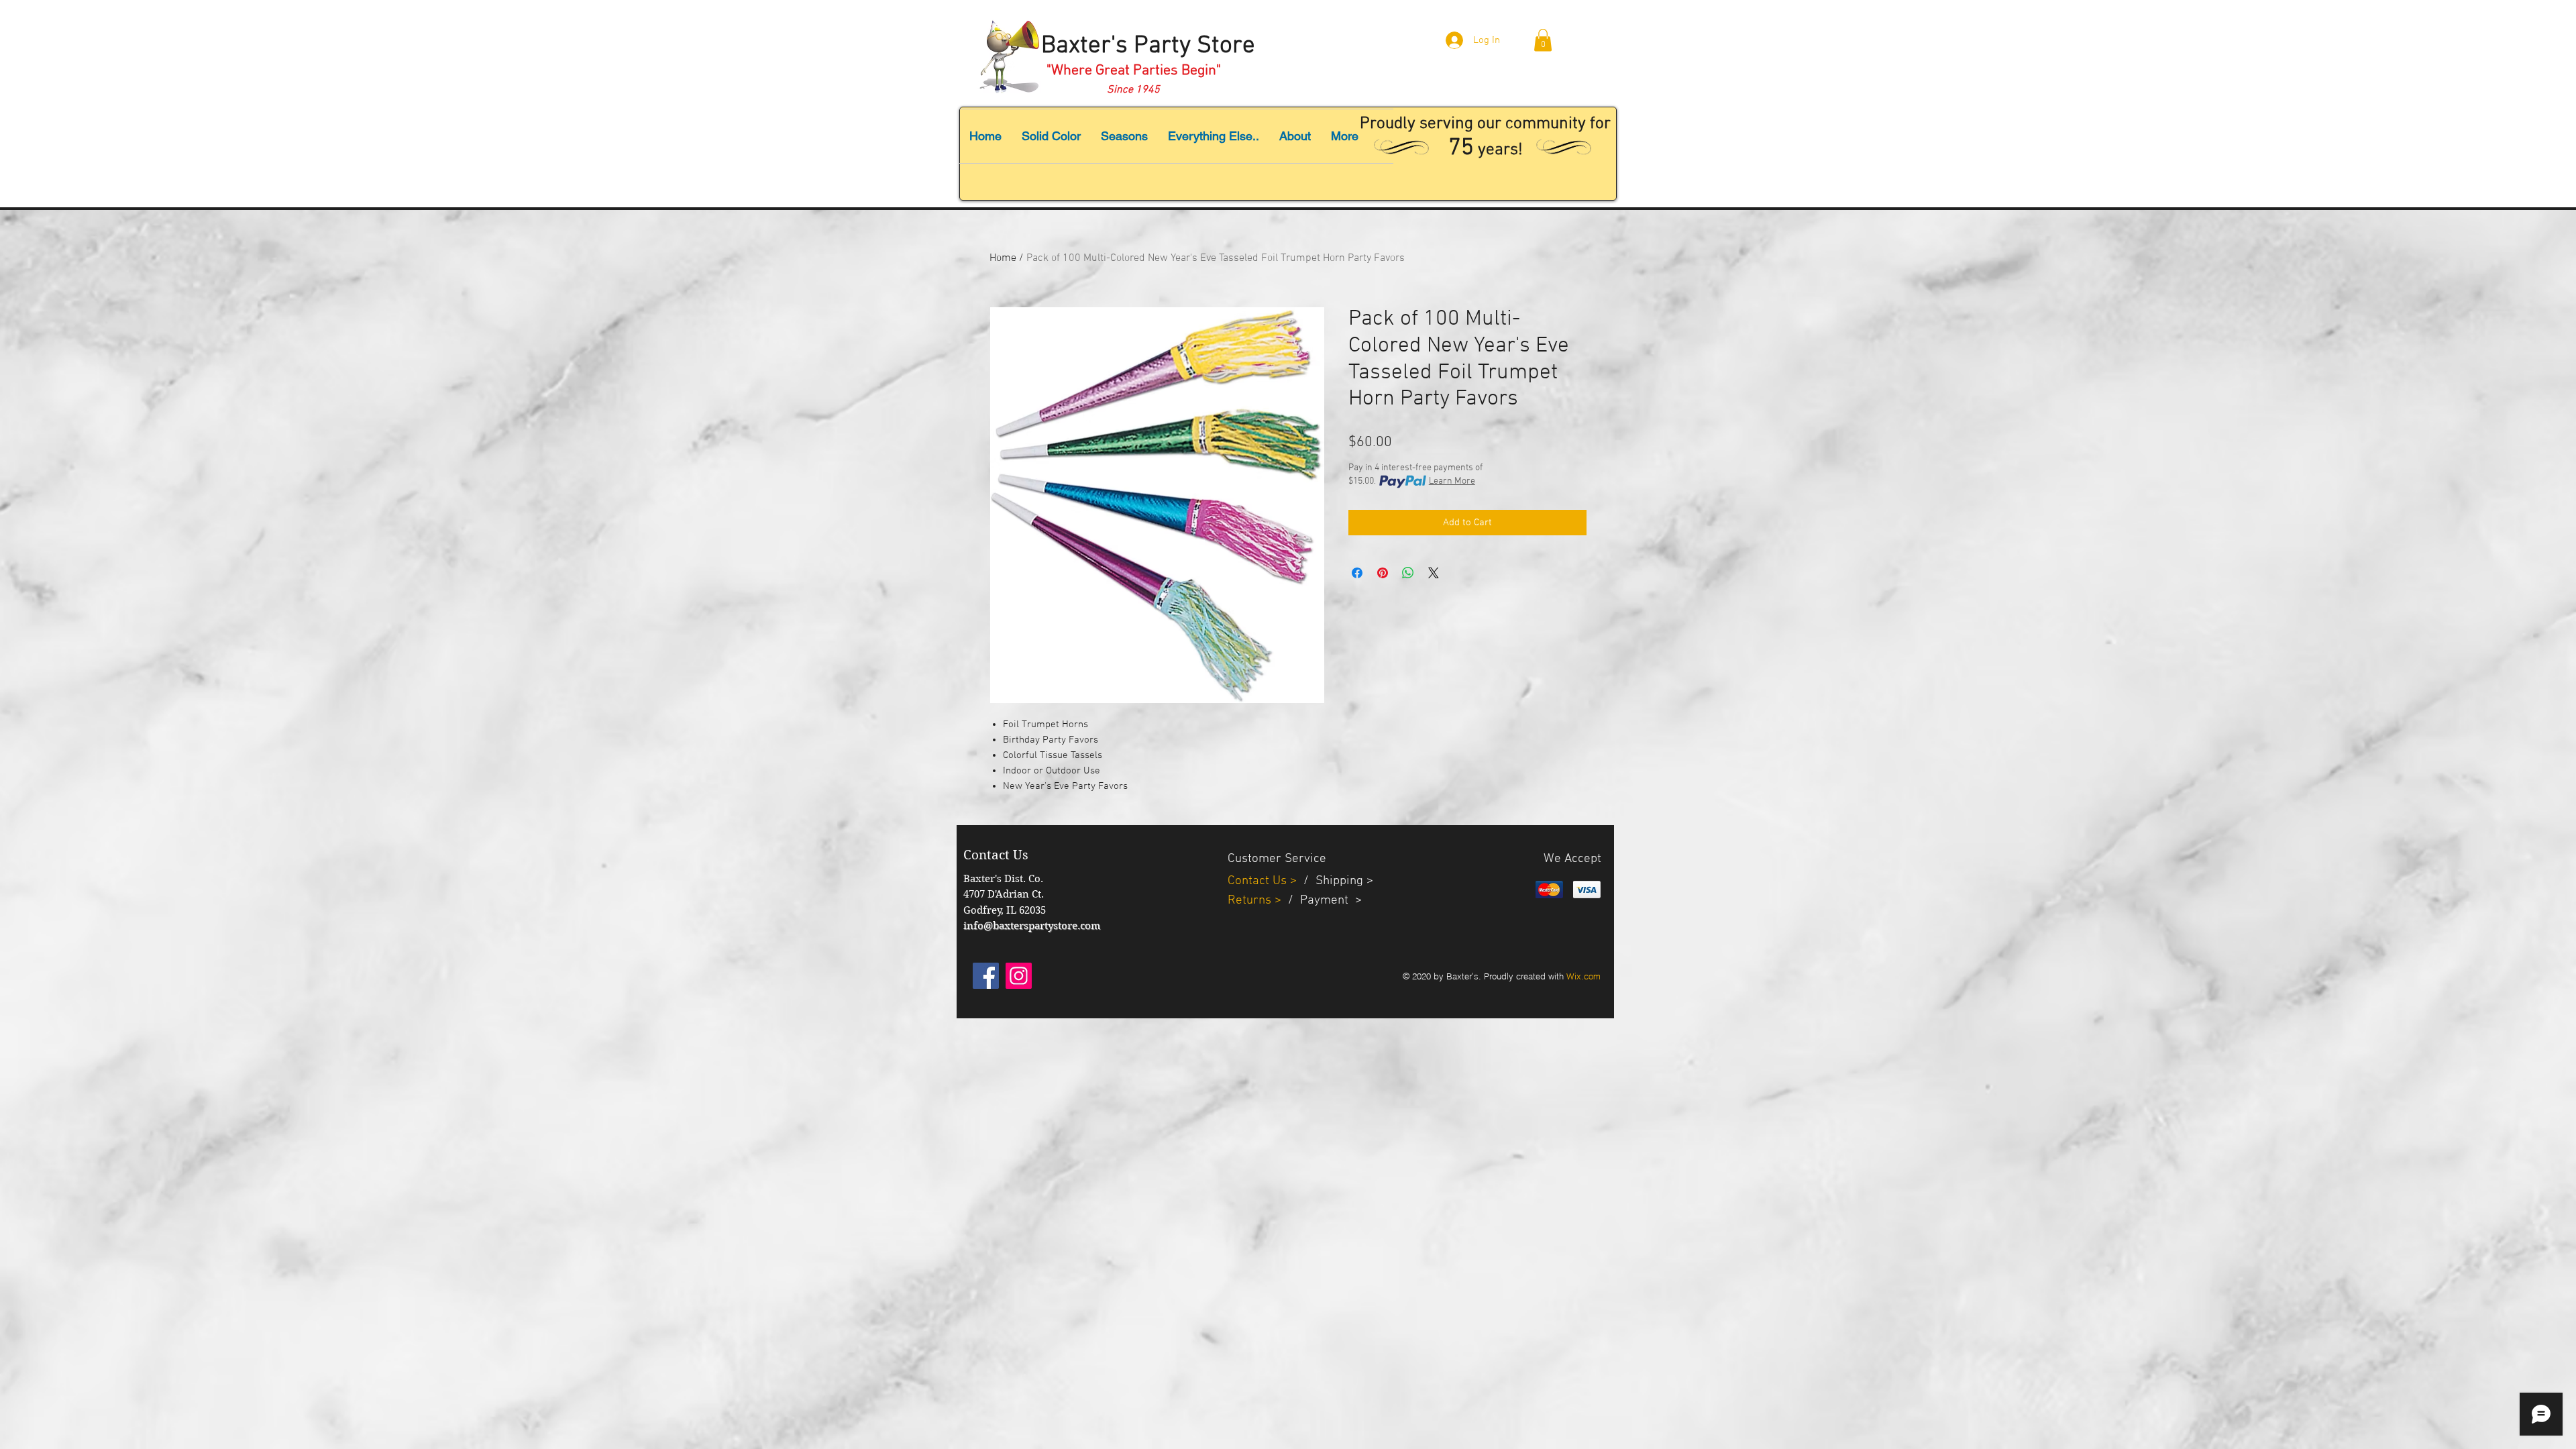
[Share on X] (1434, 573)
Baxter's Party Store (1148, 46)
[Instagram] (1019, 976)
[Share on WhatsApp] (1408, 573)
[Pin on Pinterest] (1383, 573)
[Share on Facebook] (1357, 573)
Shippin (1336, 881)
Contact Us (1259, 881)
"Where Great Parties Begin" (1134, 71)
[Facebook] (986, 976)
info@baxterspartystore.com (1032, 926)
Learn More (1452, 481)
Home (1003, 258)
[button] (1543, 40)
